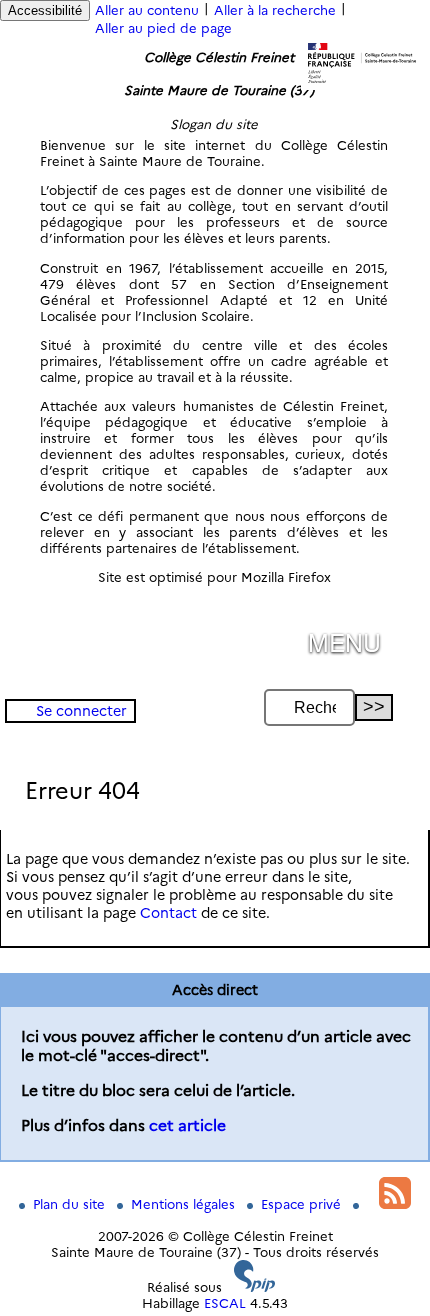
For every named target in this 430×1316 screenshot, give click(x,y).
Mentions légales (185, 1204)
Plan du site (71, 1204)
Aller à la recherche (275, 10)
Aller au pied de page (163, 28)
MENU (344, 641)
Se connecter (81, 711)
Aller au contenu (147, 10)
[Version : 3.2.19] (255, 1287)
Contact (168, 913)
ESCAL (225, 1303)
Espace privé (303, 1204)
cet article (187, 1125)
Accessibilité (45, 10)
